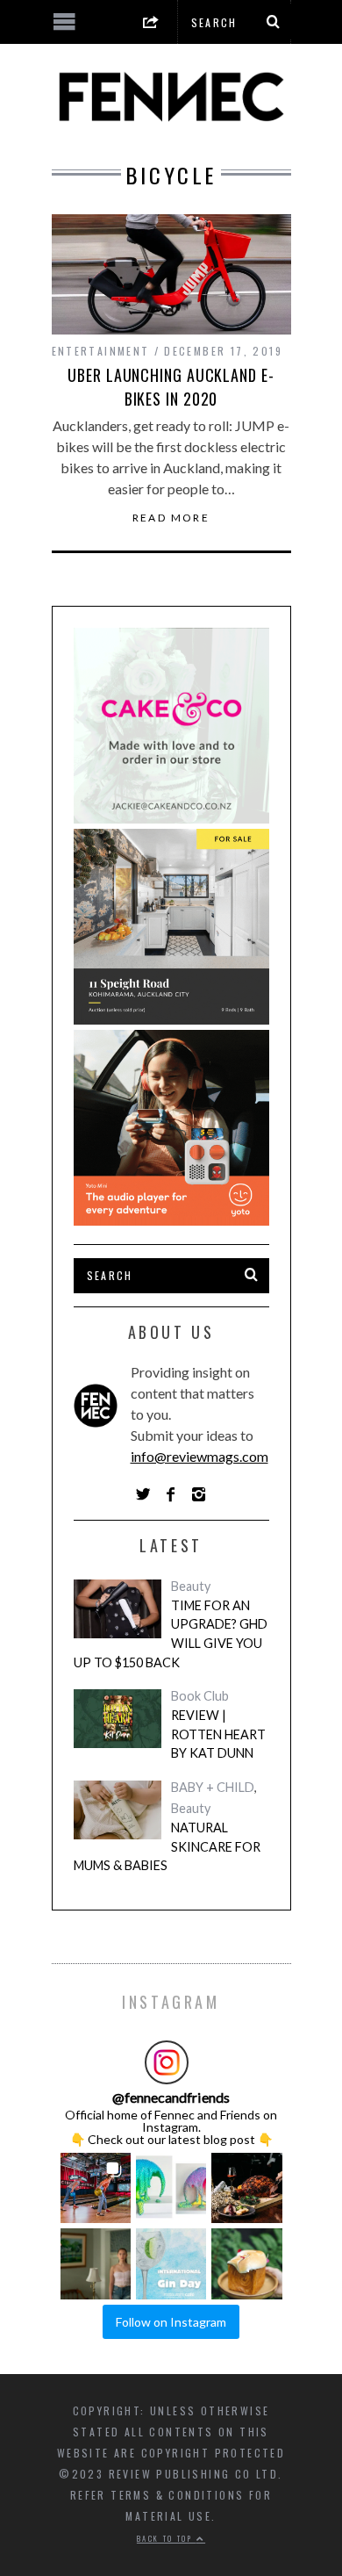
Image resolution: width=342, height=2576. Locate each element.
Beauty (191, 1586)
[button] (96, 2188)
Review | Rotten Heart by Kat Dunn (218, 1734)
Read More (171, 518)
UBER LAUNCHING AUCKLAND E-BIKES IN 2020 (171, 387)
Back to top (167, 2538)
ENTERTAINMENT (101, 351)
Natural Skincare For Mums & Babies (167, 1846)
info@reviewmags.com (199, 1456)
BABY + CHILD (213, 1787)
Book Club (200, 1696)
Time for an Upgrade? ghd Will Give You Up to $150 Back (171, 1634)
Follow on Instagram (171, 2322)
